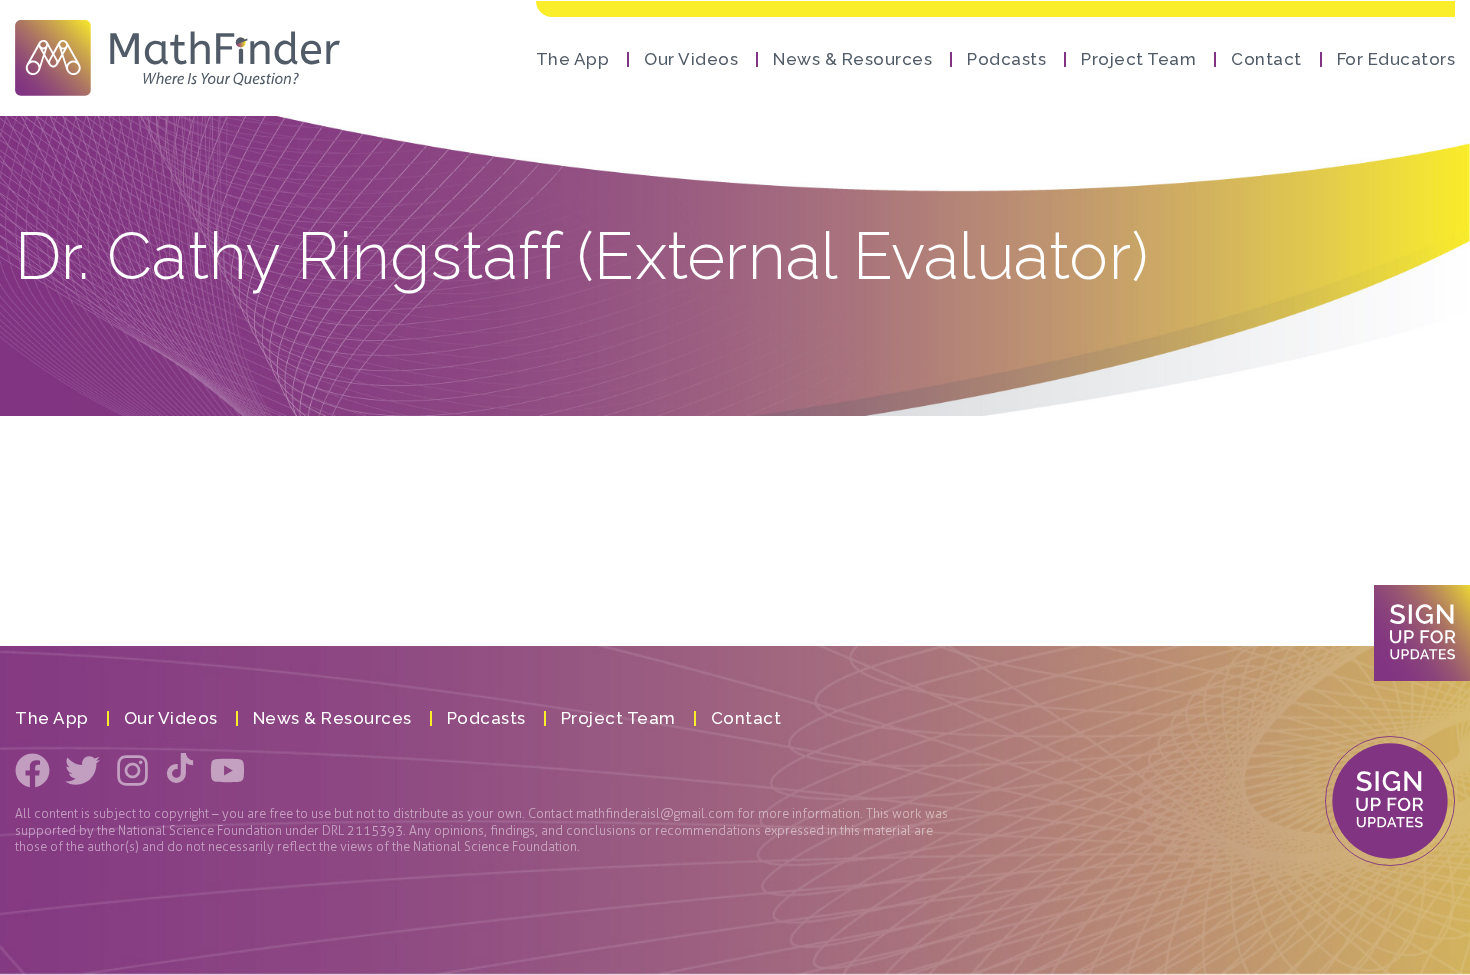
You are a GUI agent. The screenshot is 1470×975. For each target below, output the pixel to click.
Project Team (1138, 59)
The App (573, 59)
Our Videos (691, 59)
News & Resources (852, 59)
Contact (1266, 59)
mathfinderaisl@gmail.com (655, 813)
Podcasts (1006, 59)
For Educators (1396, 59)
